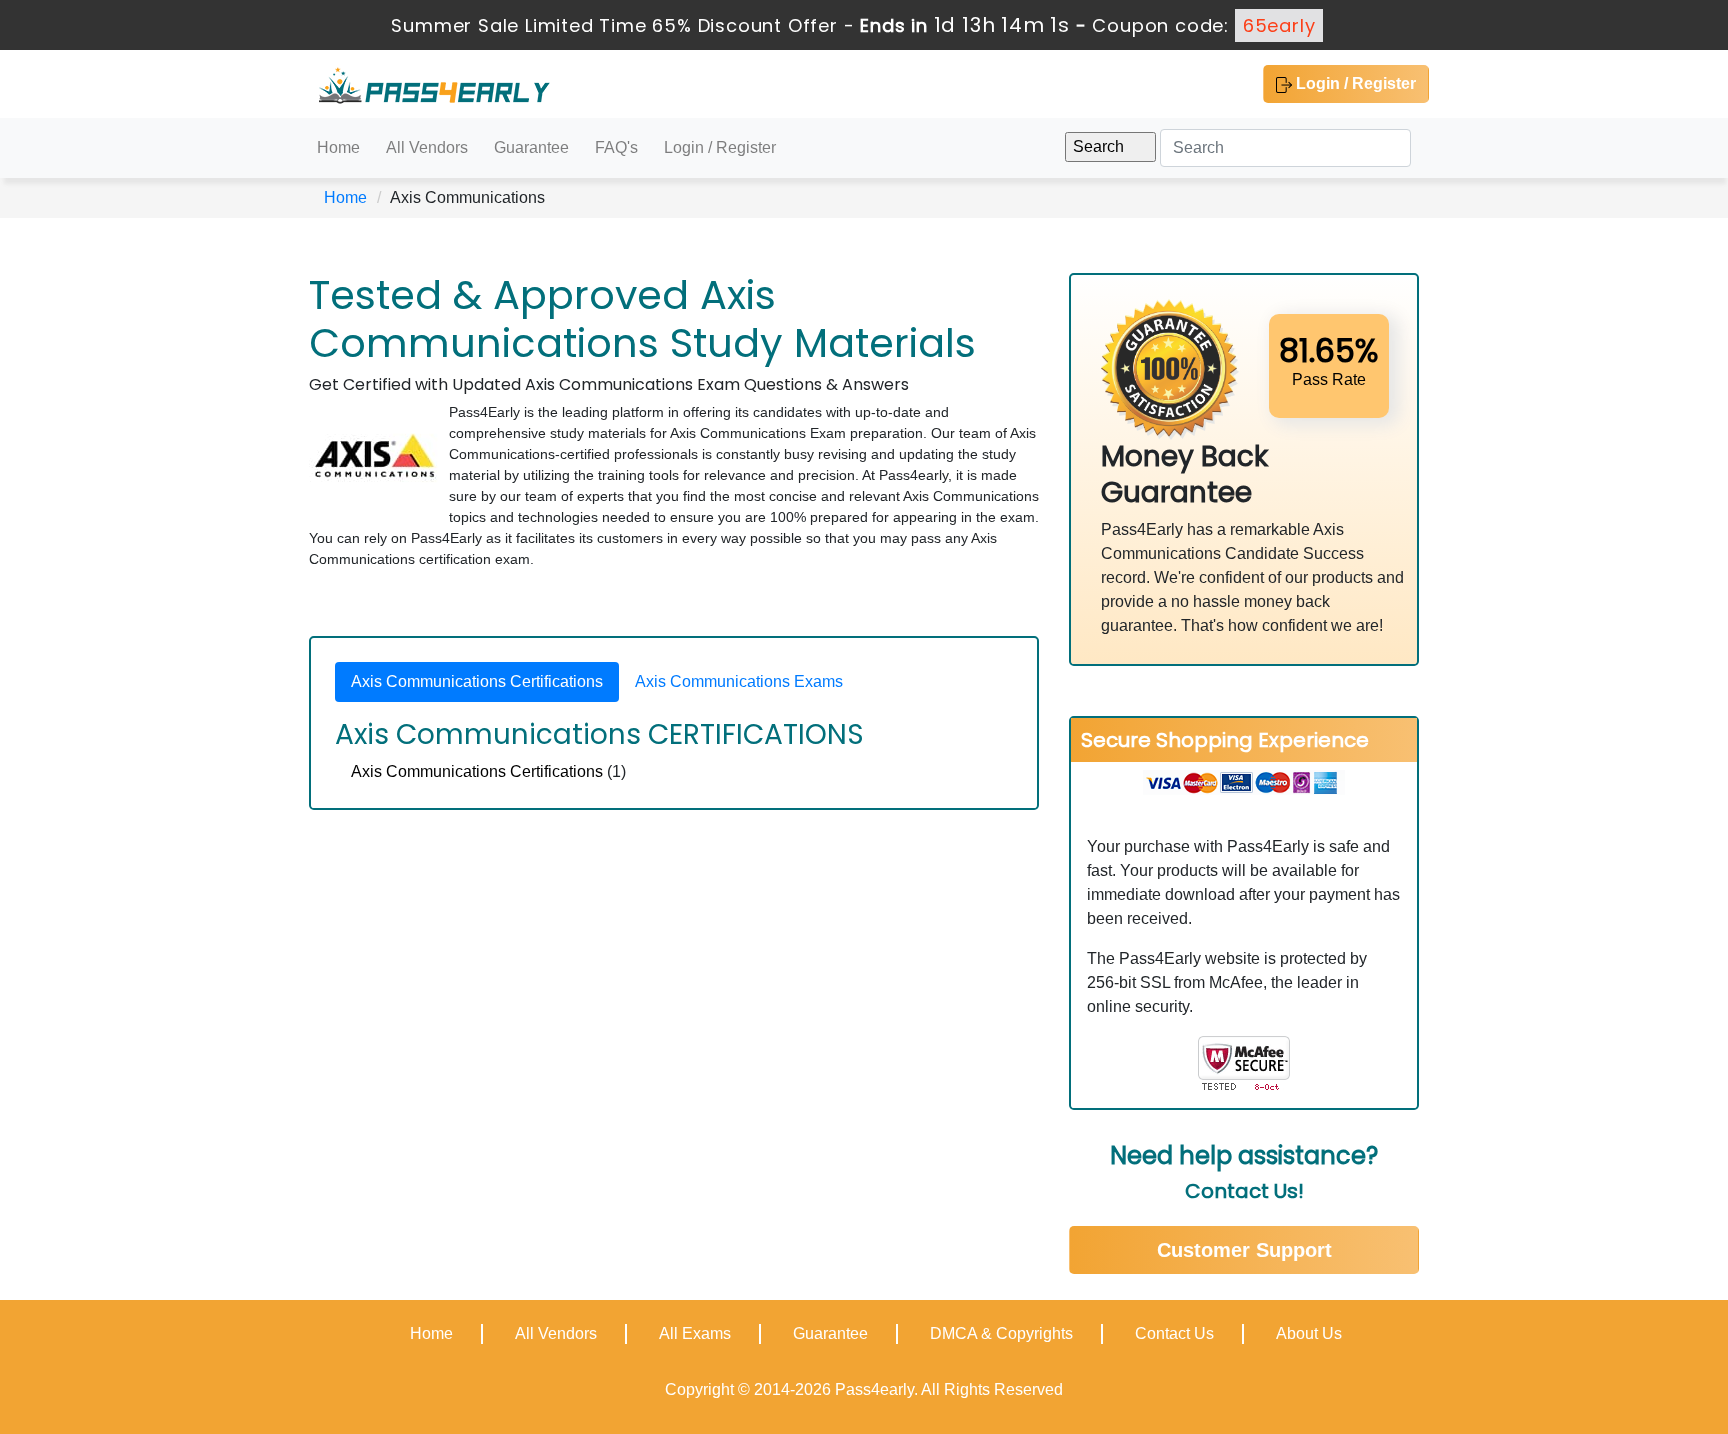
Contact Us (1174, 1333)
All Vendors (427, 147)
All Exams (695, 1333)
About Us (1309, 1333)
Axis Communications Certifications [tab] (477, 681)
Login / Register (1354, 83)
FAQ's (616, 147)
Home (338, 147)
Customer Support (1244, 1250)
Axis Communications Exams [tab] (739, 681)
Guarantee (531, 147)
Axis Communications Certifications (477, 771)
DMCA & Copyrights (1001, 1333)
